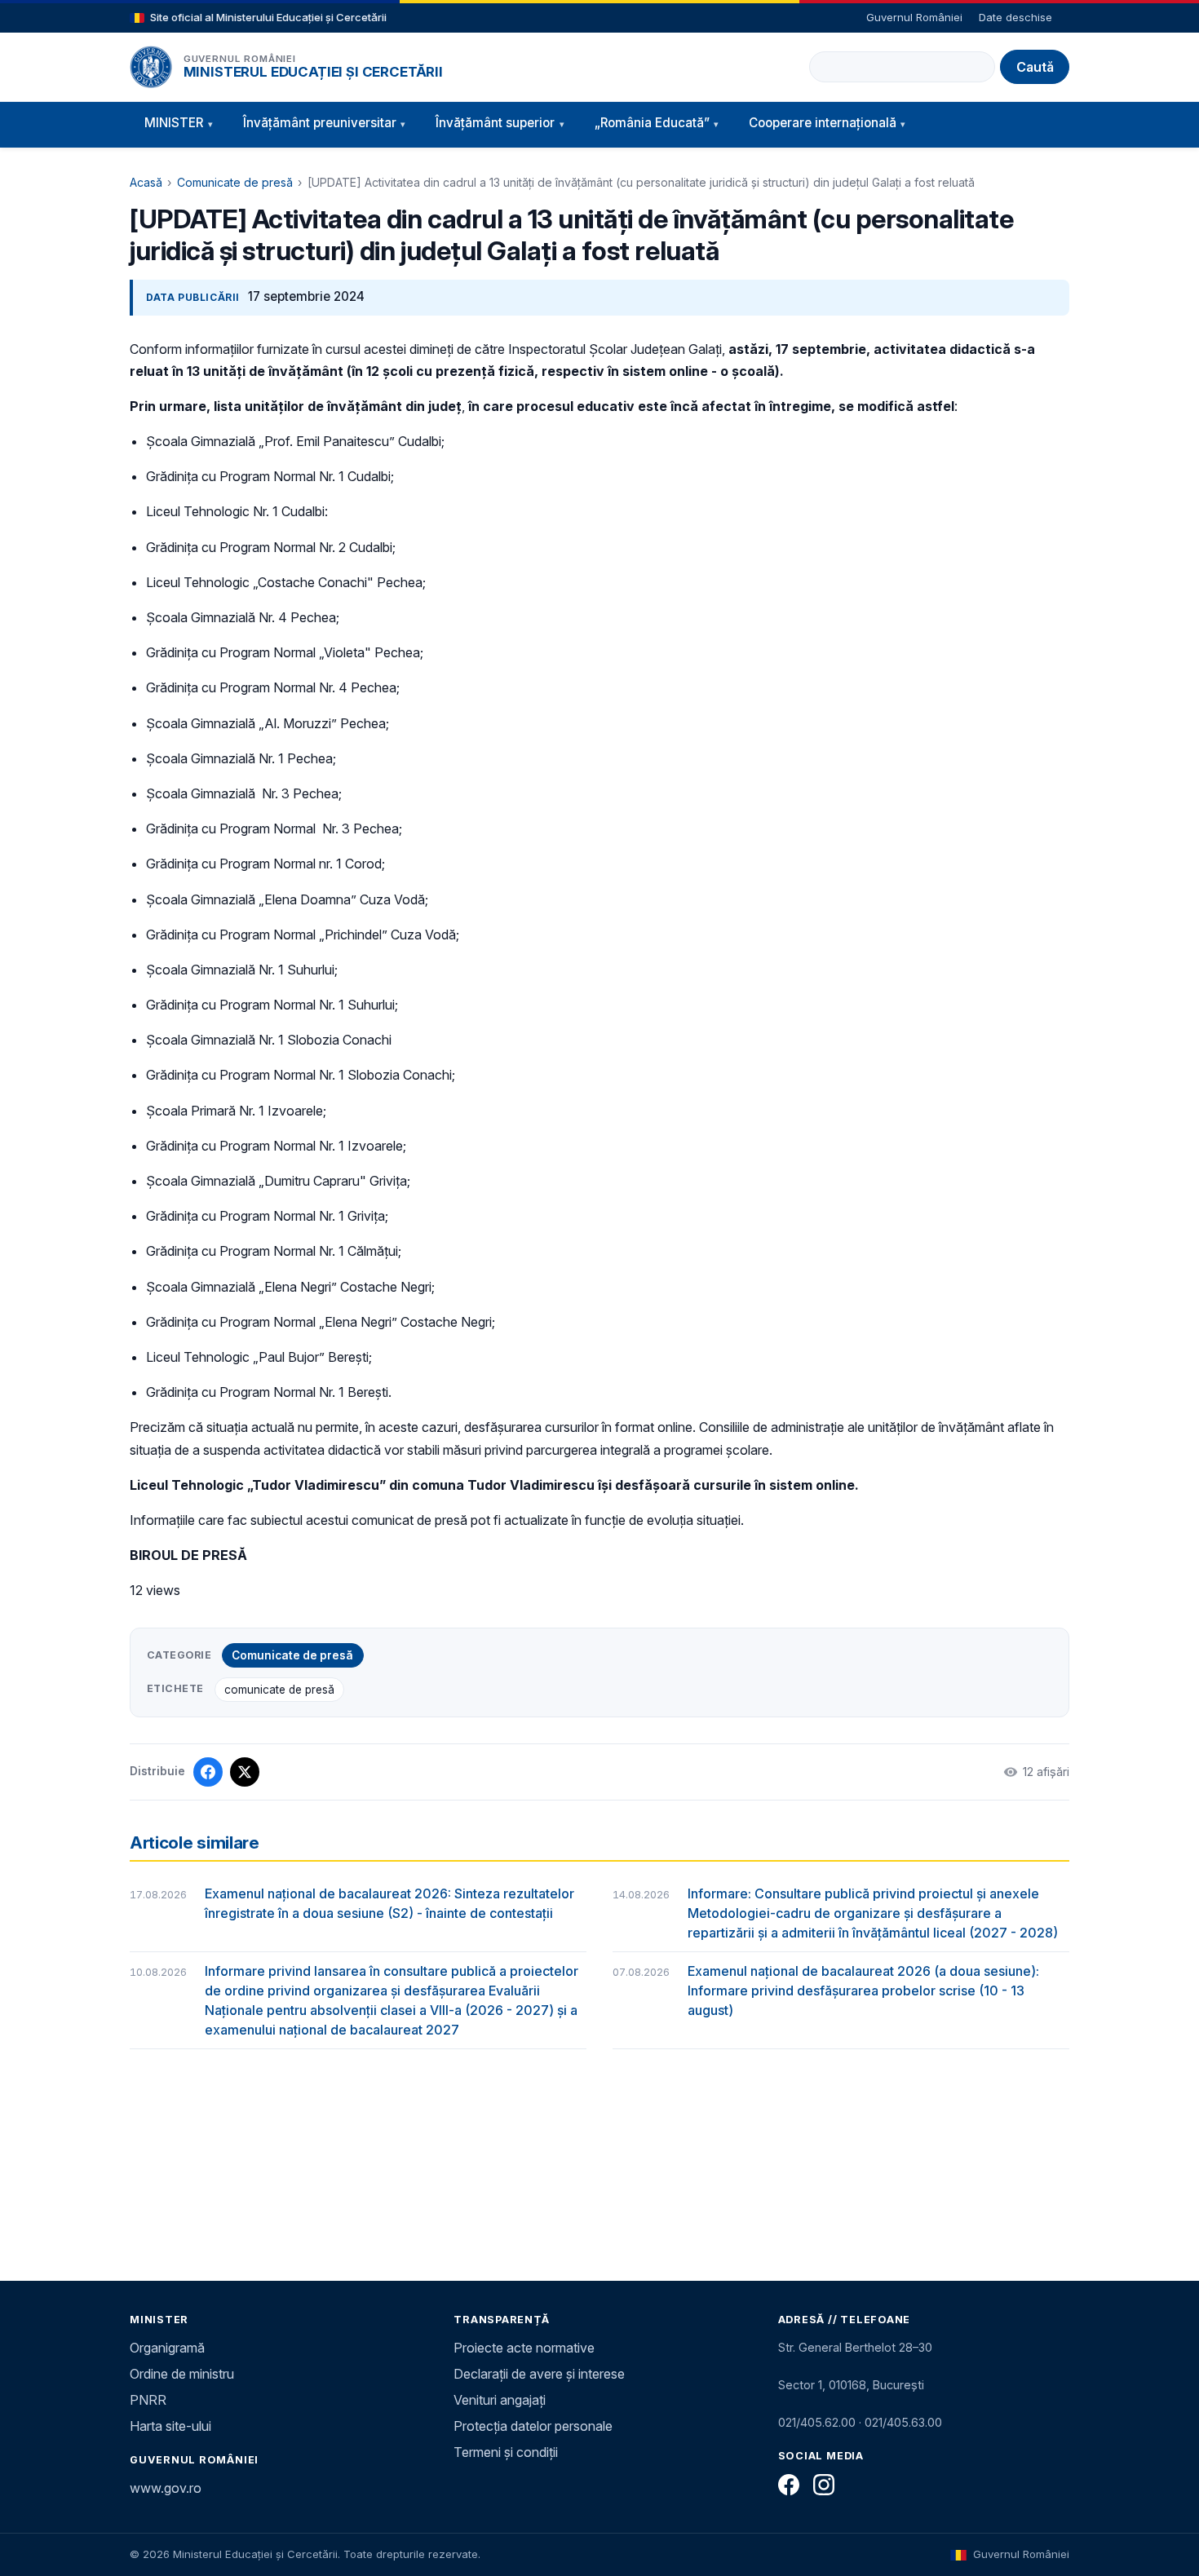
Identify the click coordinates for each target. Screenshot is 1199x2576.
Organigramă (167, 2348)
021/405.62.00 (817, 2422)
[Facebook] (789, 2485)
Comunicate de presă (235, 182)
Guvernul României (914, 17)
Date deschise (1015, 17)
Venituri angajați (500, 2400)
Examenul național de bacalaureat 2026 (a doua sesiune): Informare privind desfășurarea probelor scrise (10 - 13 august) (863, 1991)
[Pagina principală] (151, 67)
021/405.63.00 (903, 2422)
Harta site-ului (170, 2426)
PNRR (148, 2400)
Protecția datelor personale (533, 2426)
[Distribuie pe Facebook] (208, 1772)
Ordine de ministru (182, 2374)
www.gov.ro (166, 2488)
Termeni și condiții (506, 2452)
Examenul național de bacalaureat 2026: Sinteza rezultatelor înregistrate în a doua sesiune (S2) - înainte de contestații (389, 1903)
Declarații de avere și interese (539, 2374)
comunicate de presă (279, 1690)
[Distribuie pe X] (245, 1772)
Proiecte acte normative (524, 2348)
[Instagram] (824, 2485)
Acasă (146, 182)
